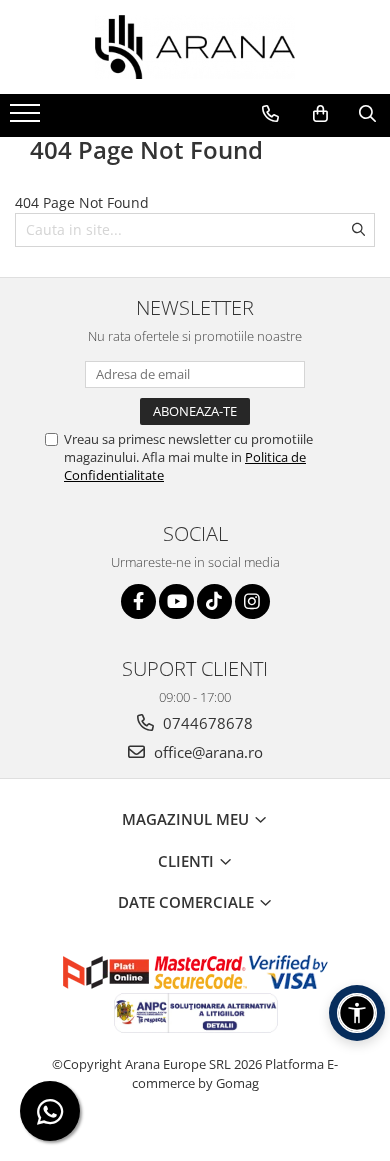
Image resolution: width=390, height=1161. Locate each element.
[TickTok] (214, 601)
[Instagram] (252, 601)
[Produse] (27, 119)
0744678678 (206, 723)
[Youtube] (176, 601)
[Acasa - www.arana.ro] (195, 47)
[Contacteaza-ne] (270, 114)
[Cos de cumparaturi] (320, 114)
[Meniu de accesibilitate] (357, 1013)
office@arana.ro (206, 752)
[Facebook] (138, 601)
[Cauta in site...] (367, 114)
